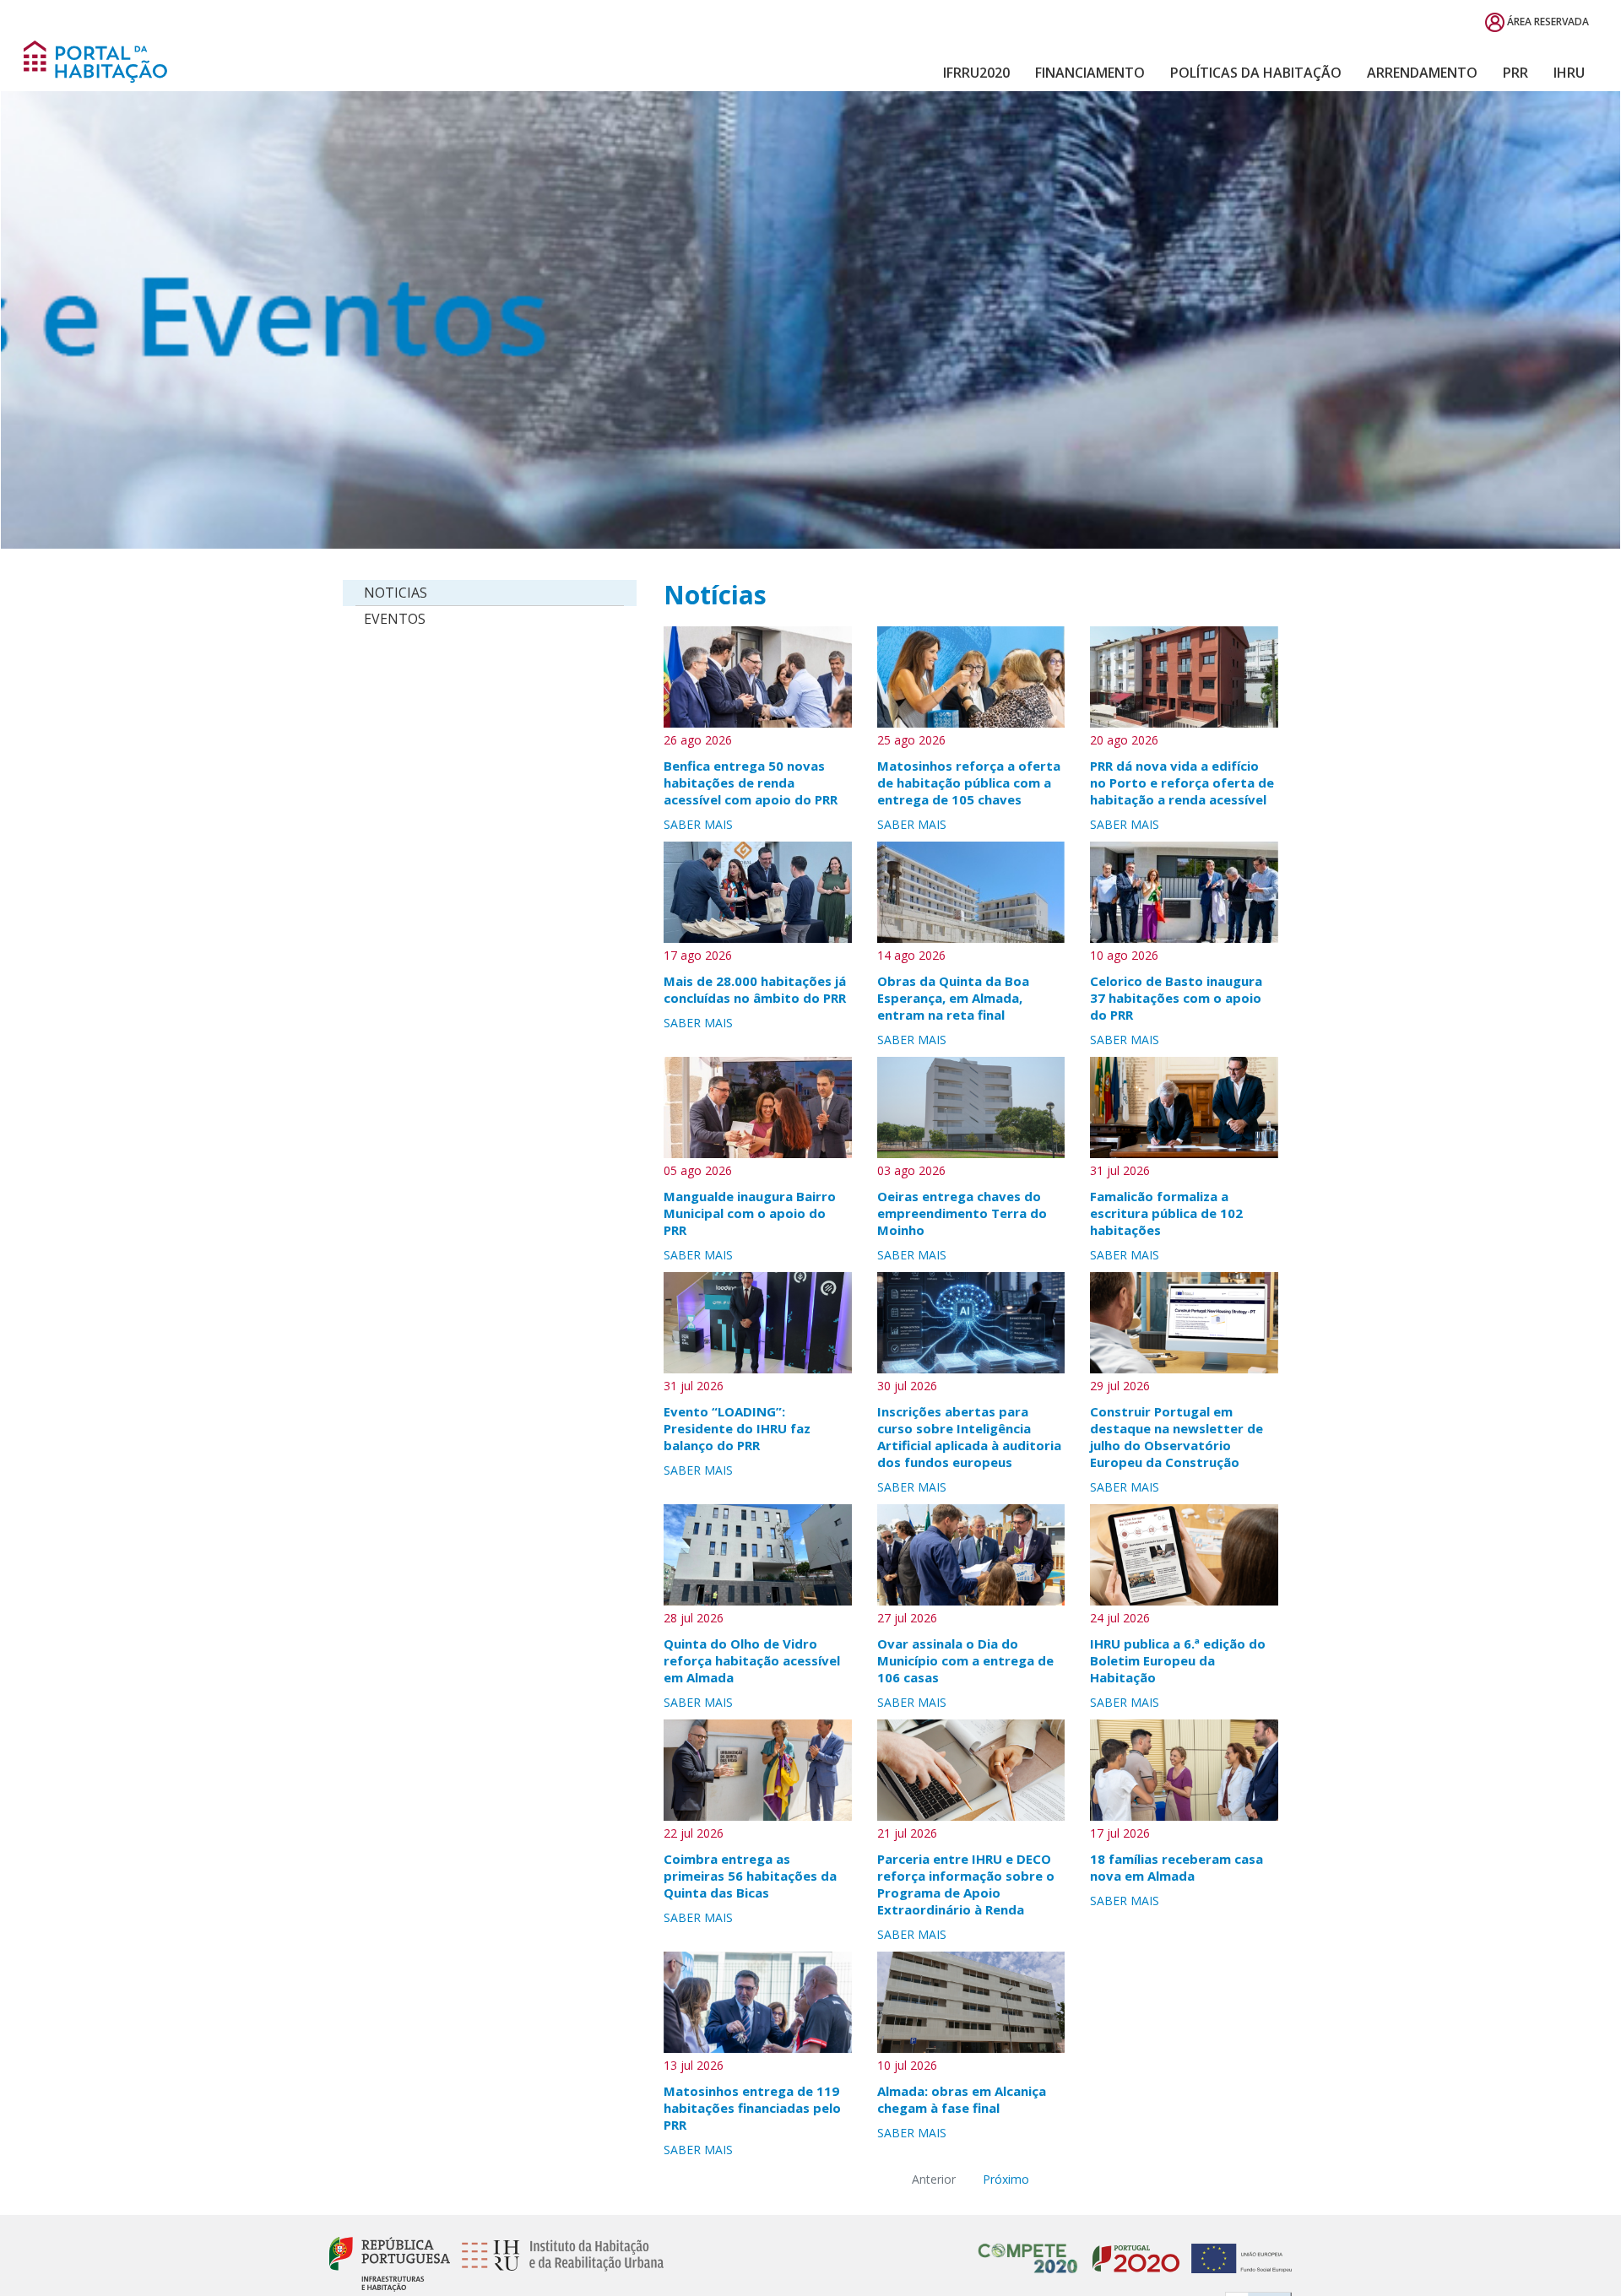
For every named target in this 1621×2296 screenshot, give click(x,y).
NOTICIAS (396, 593)
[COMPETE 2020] (1028, 2249)
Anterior (934, 2179)
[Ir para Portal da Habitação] (95, 60)
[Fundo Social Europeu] (1237, 2249)
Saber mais (698, 824)
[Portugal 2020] (1132, 2249)
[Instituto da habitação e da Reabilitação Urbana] (558, 2263)
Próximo (1006, 2179)
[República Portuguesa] (390, 2263)
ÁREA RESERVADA (1547, 22)
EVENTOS (395, 619)
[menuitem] (976, 73)
